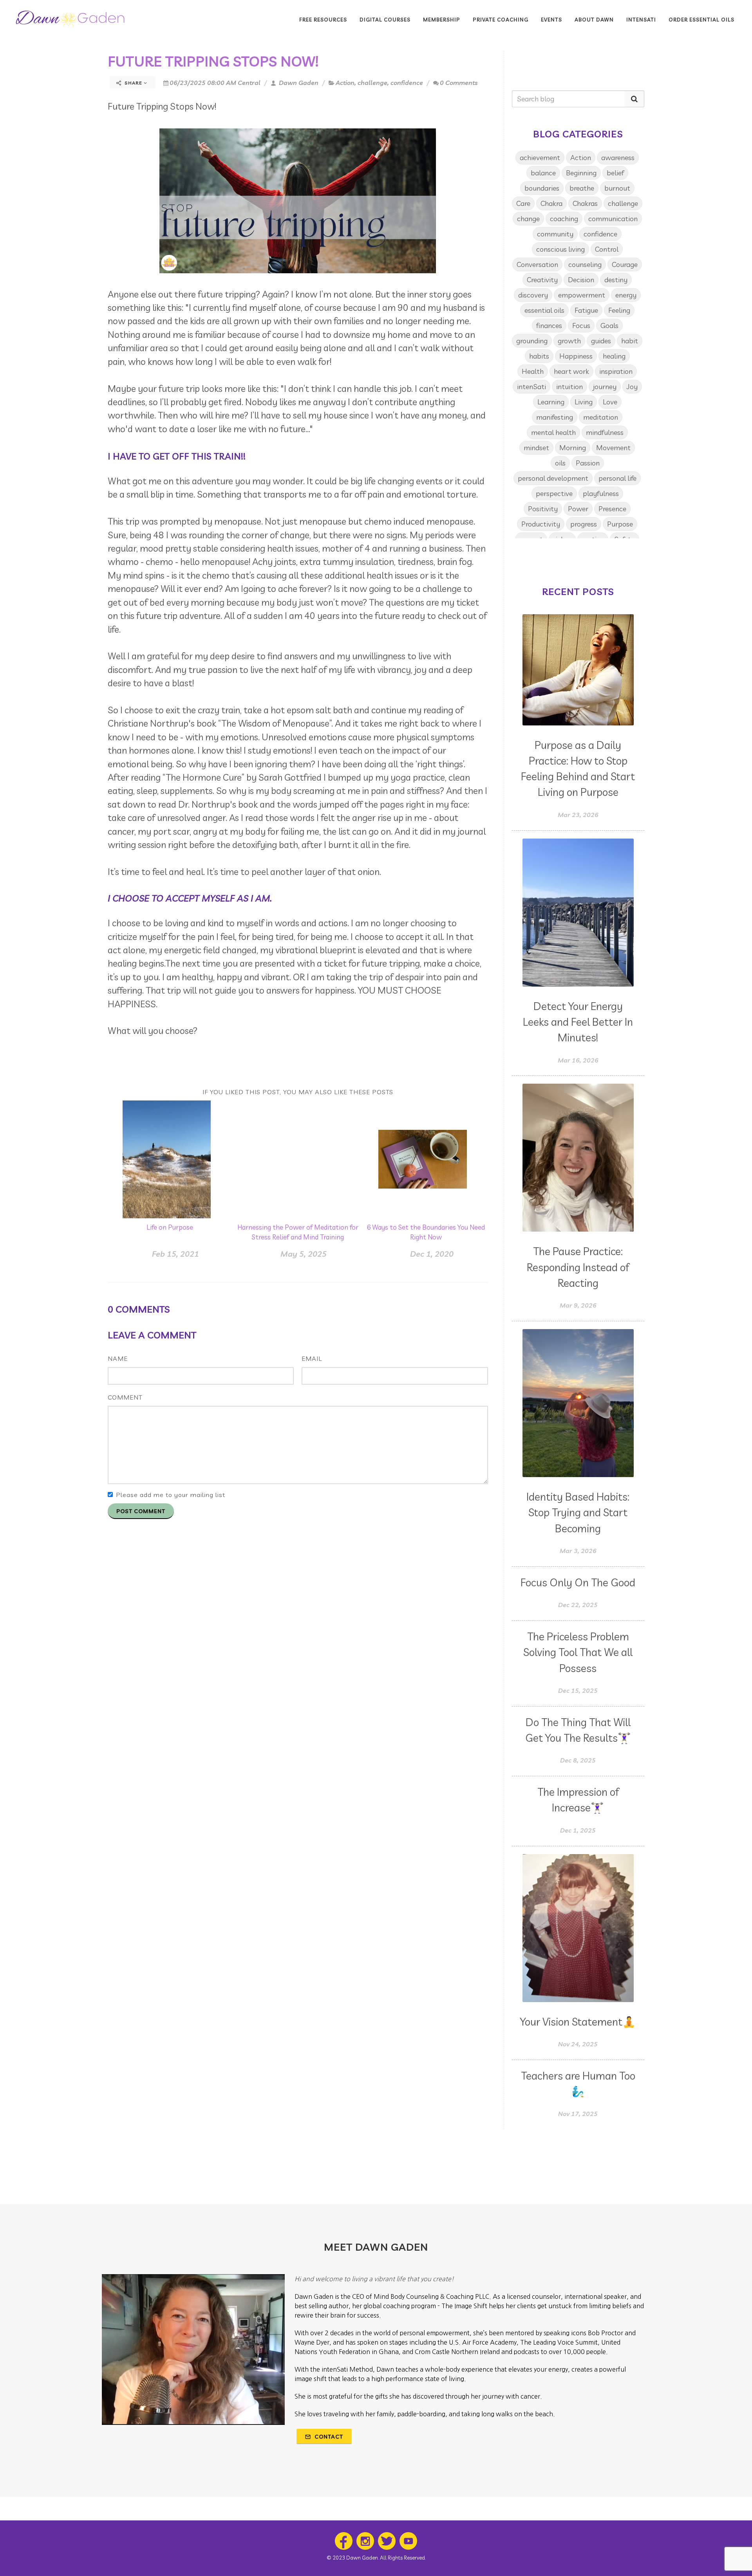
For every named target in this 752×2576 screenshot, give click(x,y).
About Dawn (594, 20)
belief (615, 173)
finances (549, 326)
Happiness (576, 356)
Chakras (585, 203)
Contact (328, 2437)
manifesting (555, 417)
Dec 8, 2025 (578, 1760)
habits (539, 356)
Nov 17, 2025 (578, 2114)
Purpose (620, 524)
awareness (618, 158)
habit (630, 341)
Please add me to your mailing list (171, 1495)
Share (133, 83)
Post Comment (141, 1511)
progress (584, 524)
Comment (125, 1397)
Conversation (537, 264)
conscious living (560, 249)
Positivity (543, 509)
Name (118, 1358)
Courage (625, 264)
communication (613, 219)
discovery (533, 295)
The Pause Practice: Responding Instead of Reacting (578, 1267)
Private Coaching (501, 20)
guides (601, 341)
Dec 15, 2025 (578, 1690)
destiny (616, 280)
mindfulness (605, 432)
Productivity (541, 524)
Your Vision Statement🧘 (578, 2022)
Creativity (542, 280)
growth (569, 341)
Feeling (619, 310)
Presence (612, 509)
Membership (442, 20)
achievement (540, 158)
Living (584, 402)
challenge (372, 83)
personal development (553, 478)
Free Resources (323, 20)
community (555, 234)
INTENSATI (641, 20)
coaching (564, 219)
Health (533, 371)
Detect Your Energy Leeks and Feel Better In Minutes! (578, 1022)
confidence (407, 83)
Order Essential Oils (701, 20)
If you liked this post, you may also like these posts (298, 1092)
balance (543, 173)
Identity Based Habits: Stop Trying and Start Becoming (578, 1513)
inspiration (616, 371)
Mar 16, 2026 (578, 1060)
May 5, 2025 (304, 1254)
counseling (585, 264)
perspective (554, 493)
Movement (613, 448)
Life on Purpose (170, 1227)
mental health (553, 432)
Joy (632, 387)
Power (578, 509)
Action (345, 83)
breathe (582, 188)
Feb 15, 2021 (175, 1254)
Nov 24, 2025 (578, 2044)
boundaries (542, 188)
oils (560, 463)
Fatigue (586, 310)
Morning (573, 448)
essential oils (544, 310)
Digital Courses (385, 20)
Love (610, 402)
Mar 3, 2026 (578, 1551)
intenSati (531, 387)
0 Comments (459, 83)
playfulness (601, 493)
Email (312, 1358)
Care (523, 203)
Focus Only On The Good (578, 1582)
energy (626, 295)
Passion (588, 463)
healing (614, 356)
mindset (536, 448)
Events (551, 20)
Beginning (581, 173)
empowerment (582, 295)
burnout (617, 188)
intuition (569, 387)
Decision (581, 280)
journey (605, 387)
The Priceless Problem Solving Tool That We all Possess (578, 1652)
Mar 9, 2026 (578, 1305)
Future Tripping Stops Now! (213, 61)
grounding (532, 341)
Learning (551, 402)
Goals (609, 326)
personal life (617, 478)
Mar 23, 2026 (578, 815)
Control (607, 249)
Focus (581, 326)
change (528, 219)
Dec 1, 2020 (432, 1254)
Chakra (551, 203)
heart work (571, 371)
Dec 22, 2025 (578, 1605)
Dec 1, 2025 (578, 1830)
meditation (601, 417)
